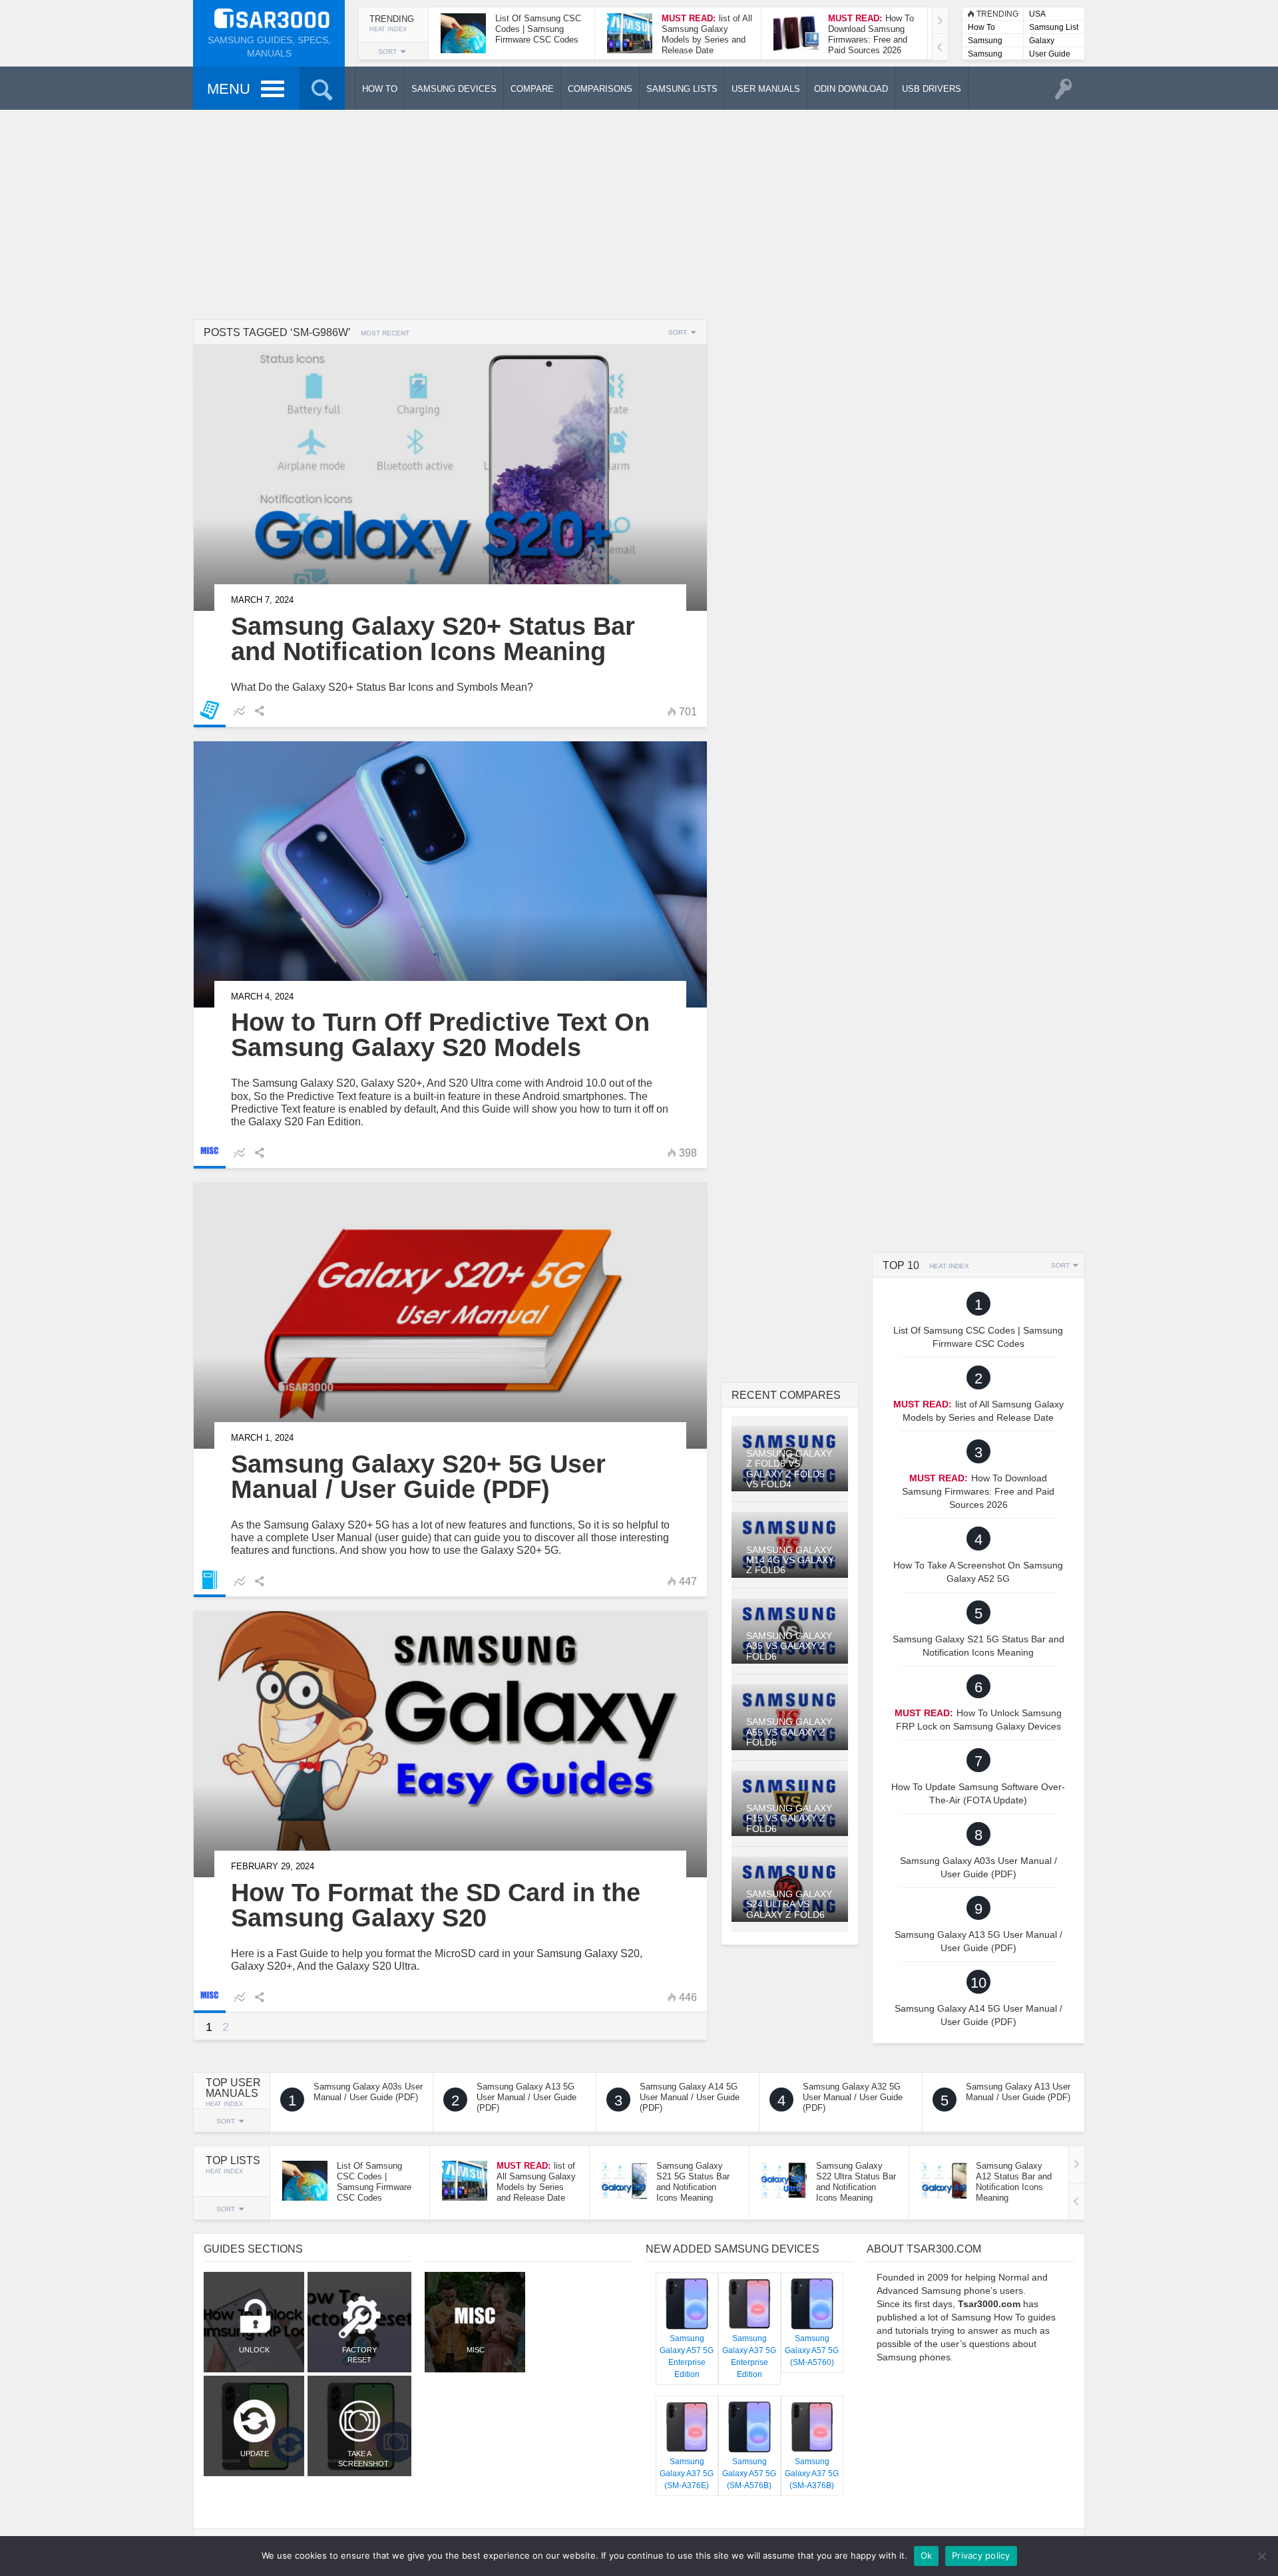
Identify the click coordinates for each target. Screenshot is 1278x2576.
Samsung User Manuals (985, 55)
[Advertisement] (639, 213)
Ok (927, 2555)
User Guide (1050, 54)
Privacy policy (981, 2555)
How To (981, 27)
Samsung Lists (985, 42)
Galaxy (1042, 41)
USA (1037, 14)
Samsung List (1054, 27)
